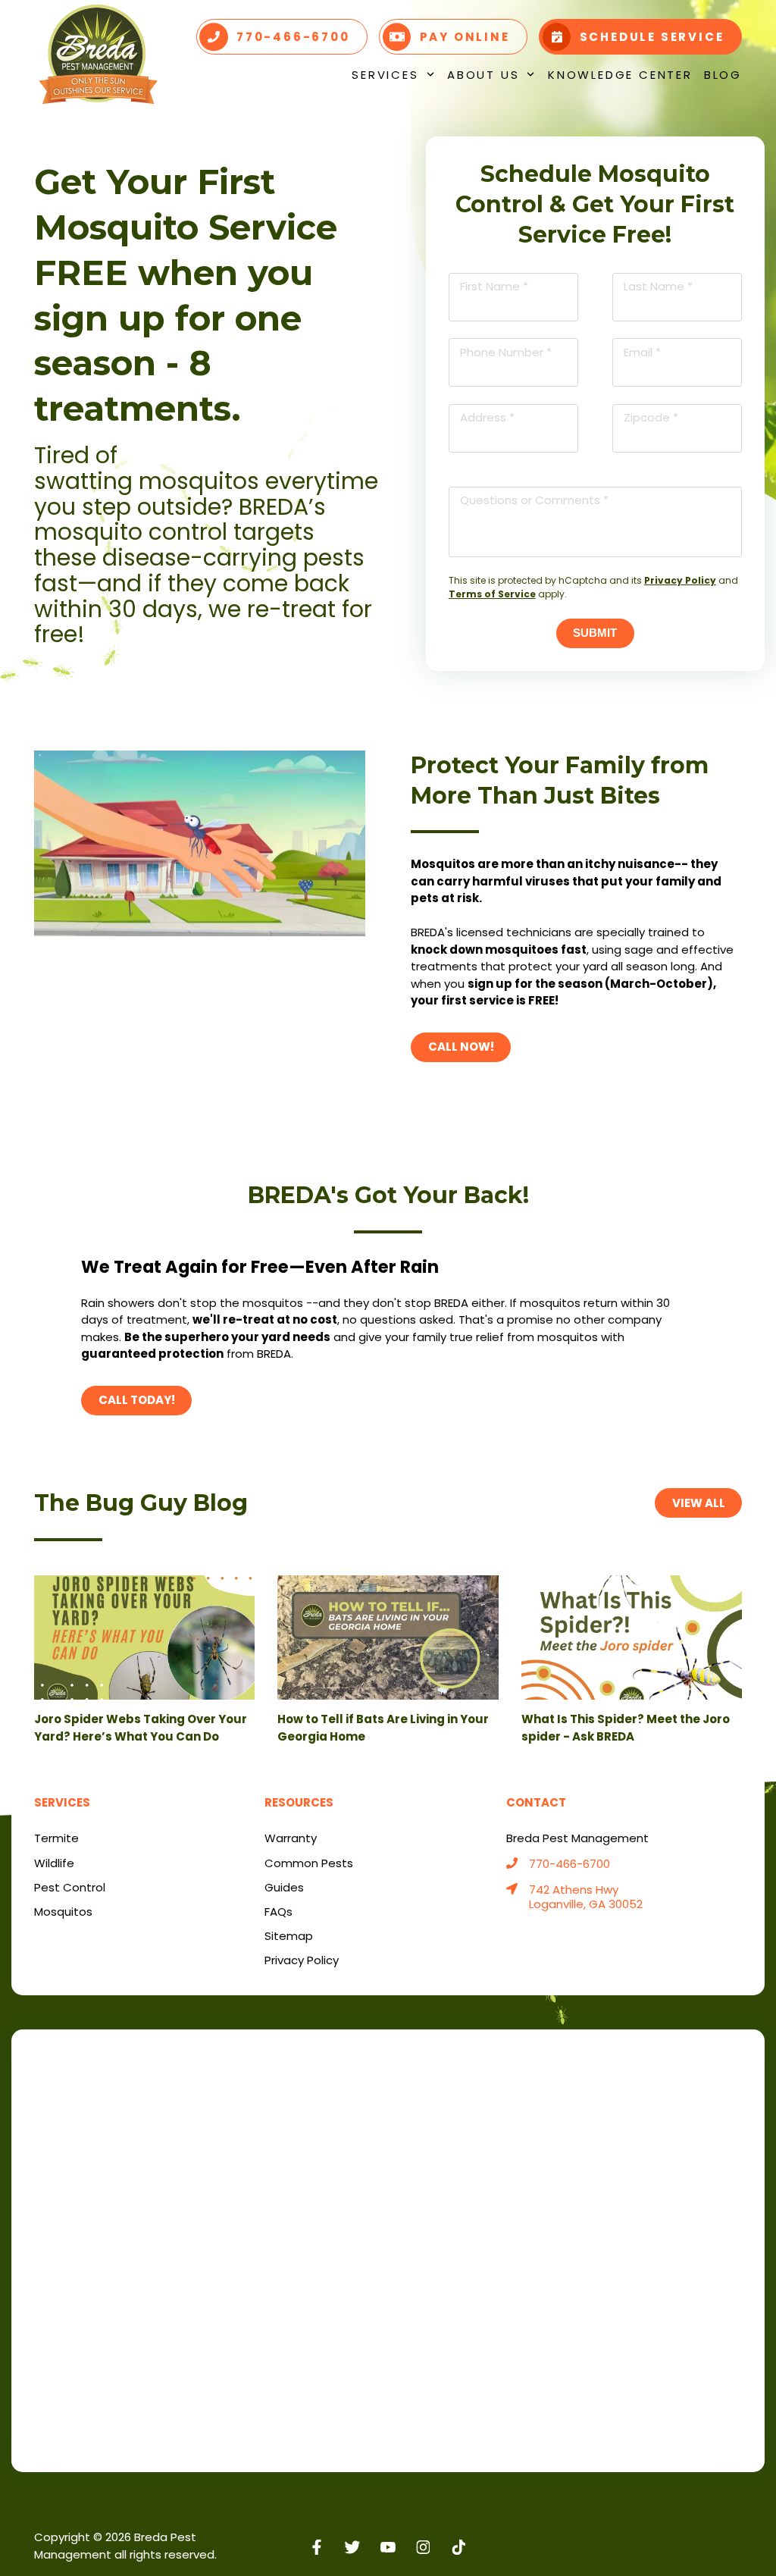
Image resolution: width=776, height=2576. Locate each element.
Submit (595, 633)
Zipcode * (651, 417)
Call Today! (137, 1400)
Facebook (317, 2547)
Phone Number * (506, 352)
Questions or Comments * (534, 500)
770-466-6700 (569, 1865)
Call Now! (461, 1047)
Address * (487, 417)
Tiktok (459, 2547)
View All (699, 1503)
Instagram (423, 2547)
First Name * (494, 286)
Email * (642, 352)
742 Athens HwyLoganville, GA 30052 (586, 1898)
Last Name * (658, 286)
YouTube (388, 2547)
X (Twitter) (353, 2547)
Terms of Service (492, 594)
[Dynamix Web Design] (705, 2538)
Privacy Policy (680, 580)
